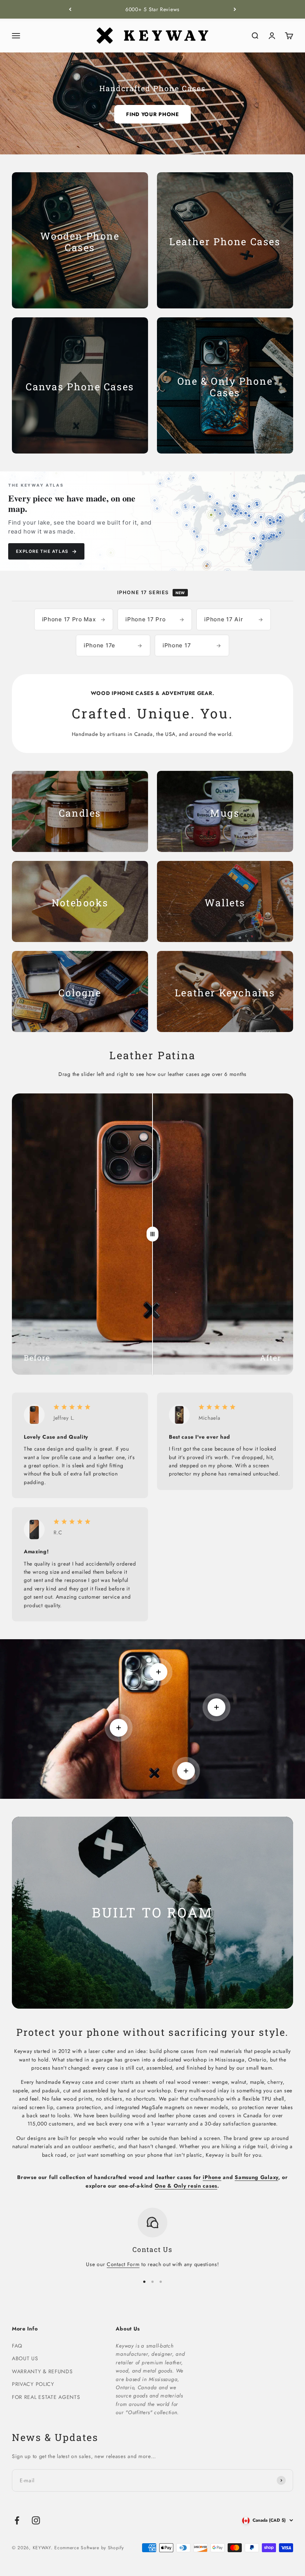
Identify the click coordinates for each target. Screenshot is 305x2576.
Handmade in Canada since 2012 (152, 9)
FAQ (17, 2346)
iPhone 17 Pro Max (74, 619)
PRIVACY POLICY (33, 2384)
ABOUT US (25, 2358)
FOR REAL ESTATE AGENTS (46, 2397)
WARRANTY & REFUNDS (42, 2371)
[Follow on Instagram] (36, 2520)
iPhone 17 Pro (155, 619)
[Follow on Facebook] (17, 2520)
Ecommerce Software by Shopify (89, 2548)
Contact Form (123, 2264)
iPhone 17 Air (234, 619)
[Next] (235, 9)
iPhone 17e (113, 645)
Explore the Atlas (46, 551)
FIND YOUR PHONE (152, 114)
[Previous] (70, 9)
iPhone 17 (192, 645)
